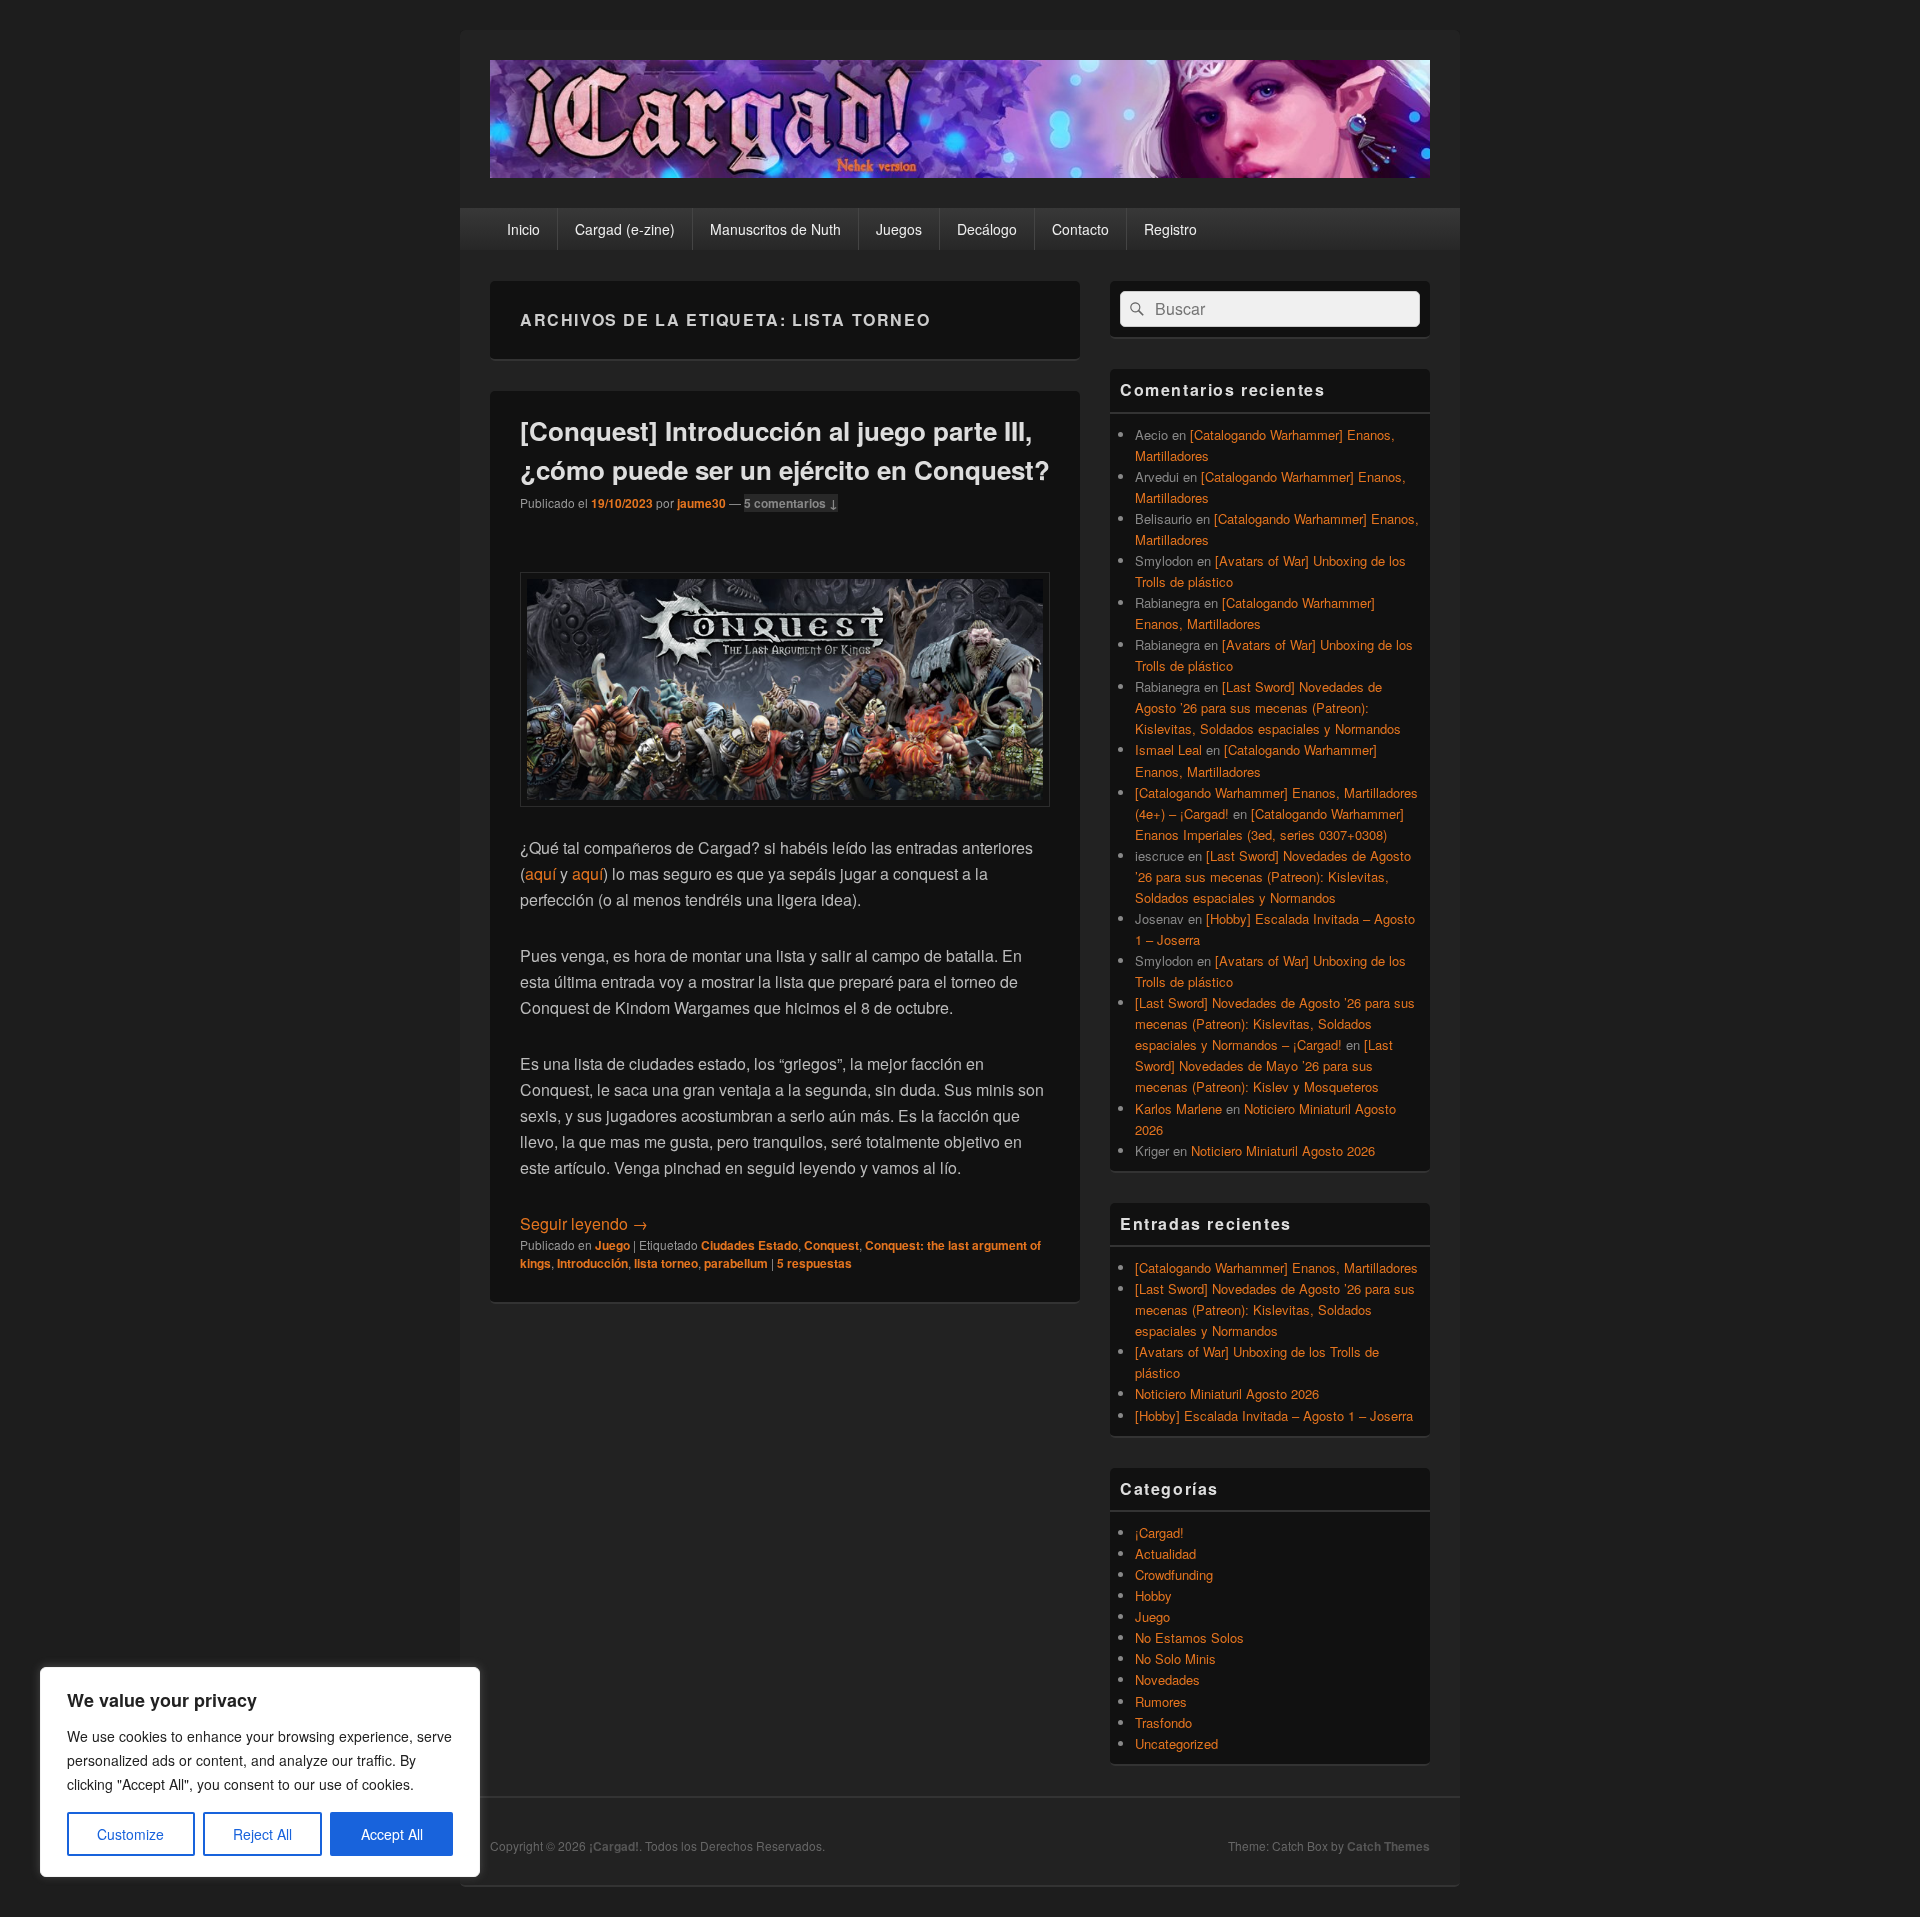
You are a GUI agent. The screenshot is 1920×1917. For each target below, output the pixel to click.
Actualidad (1165, 1553)
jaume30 (701, 503)
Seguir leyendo (584, 1223)
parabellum (736, 1263)
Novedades (1167, 1679)
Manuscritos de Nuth (775, 229)
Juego (612, 1245)
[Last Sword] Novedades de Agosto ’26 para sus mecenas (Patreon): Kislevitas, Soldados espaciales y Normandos (1268, 707)
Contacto (1080, 229)
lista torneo (666, 1263)
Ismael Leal (1168, 749)
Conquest (831, 1245)
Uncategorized (1176, 1743)
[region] (260, 1772)
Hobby (1153, 1595)
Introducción (592, 1263)
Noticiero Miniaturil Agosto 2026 (1283, 1150)
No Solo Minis (1175, 1658)
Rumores (1161, 1701)
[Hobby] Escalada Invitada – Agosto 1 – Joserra (1274, 1415)
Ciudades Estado (749, 1245)
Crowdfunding (1174, 1574)
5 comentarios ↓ (791, 503)
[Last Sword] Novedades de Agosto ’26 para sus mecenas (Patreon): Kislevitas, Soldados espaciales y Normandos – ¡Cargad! (1275, 1023)
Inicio (523, 229)
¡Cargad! (1159, 1532)
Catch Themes (1388, 1846)
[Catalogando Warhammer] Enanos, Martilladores (1276, 1267)
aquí (540, 873)
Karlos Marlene (1178, 1108)
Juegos (899, 229)
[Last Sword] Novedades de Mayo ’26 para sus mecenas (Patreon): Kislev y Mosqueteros (1264, 1065)
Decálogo (987, 229)
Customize (130, 1834)
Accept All (392, 1834)
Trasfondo (1163, 1722)
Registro (1170, 229)
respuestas (814, 1263)
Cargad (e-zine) (625, 229)
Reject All (262, 1834)
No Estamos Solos (1189, 1637)
